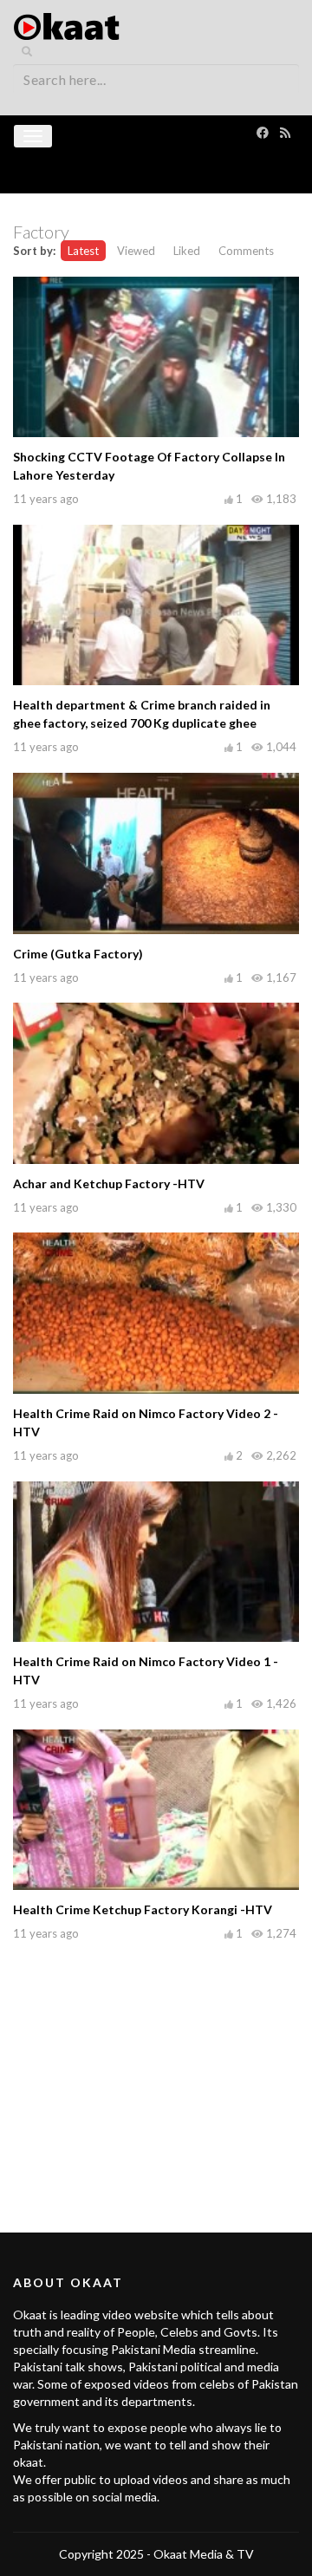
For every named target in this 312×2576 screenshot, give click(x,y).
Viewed (136, 251)
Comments (246, 251)
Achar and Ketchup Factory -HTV (109, 1183)
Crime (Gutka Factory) (78, 954)
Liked (187, 251)
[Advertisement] (156, 2068)
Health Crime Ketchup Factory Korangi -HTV (143, 1909)
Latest (83, 251)
